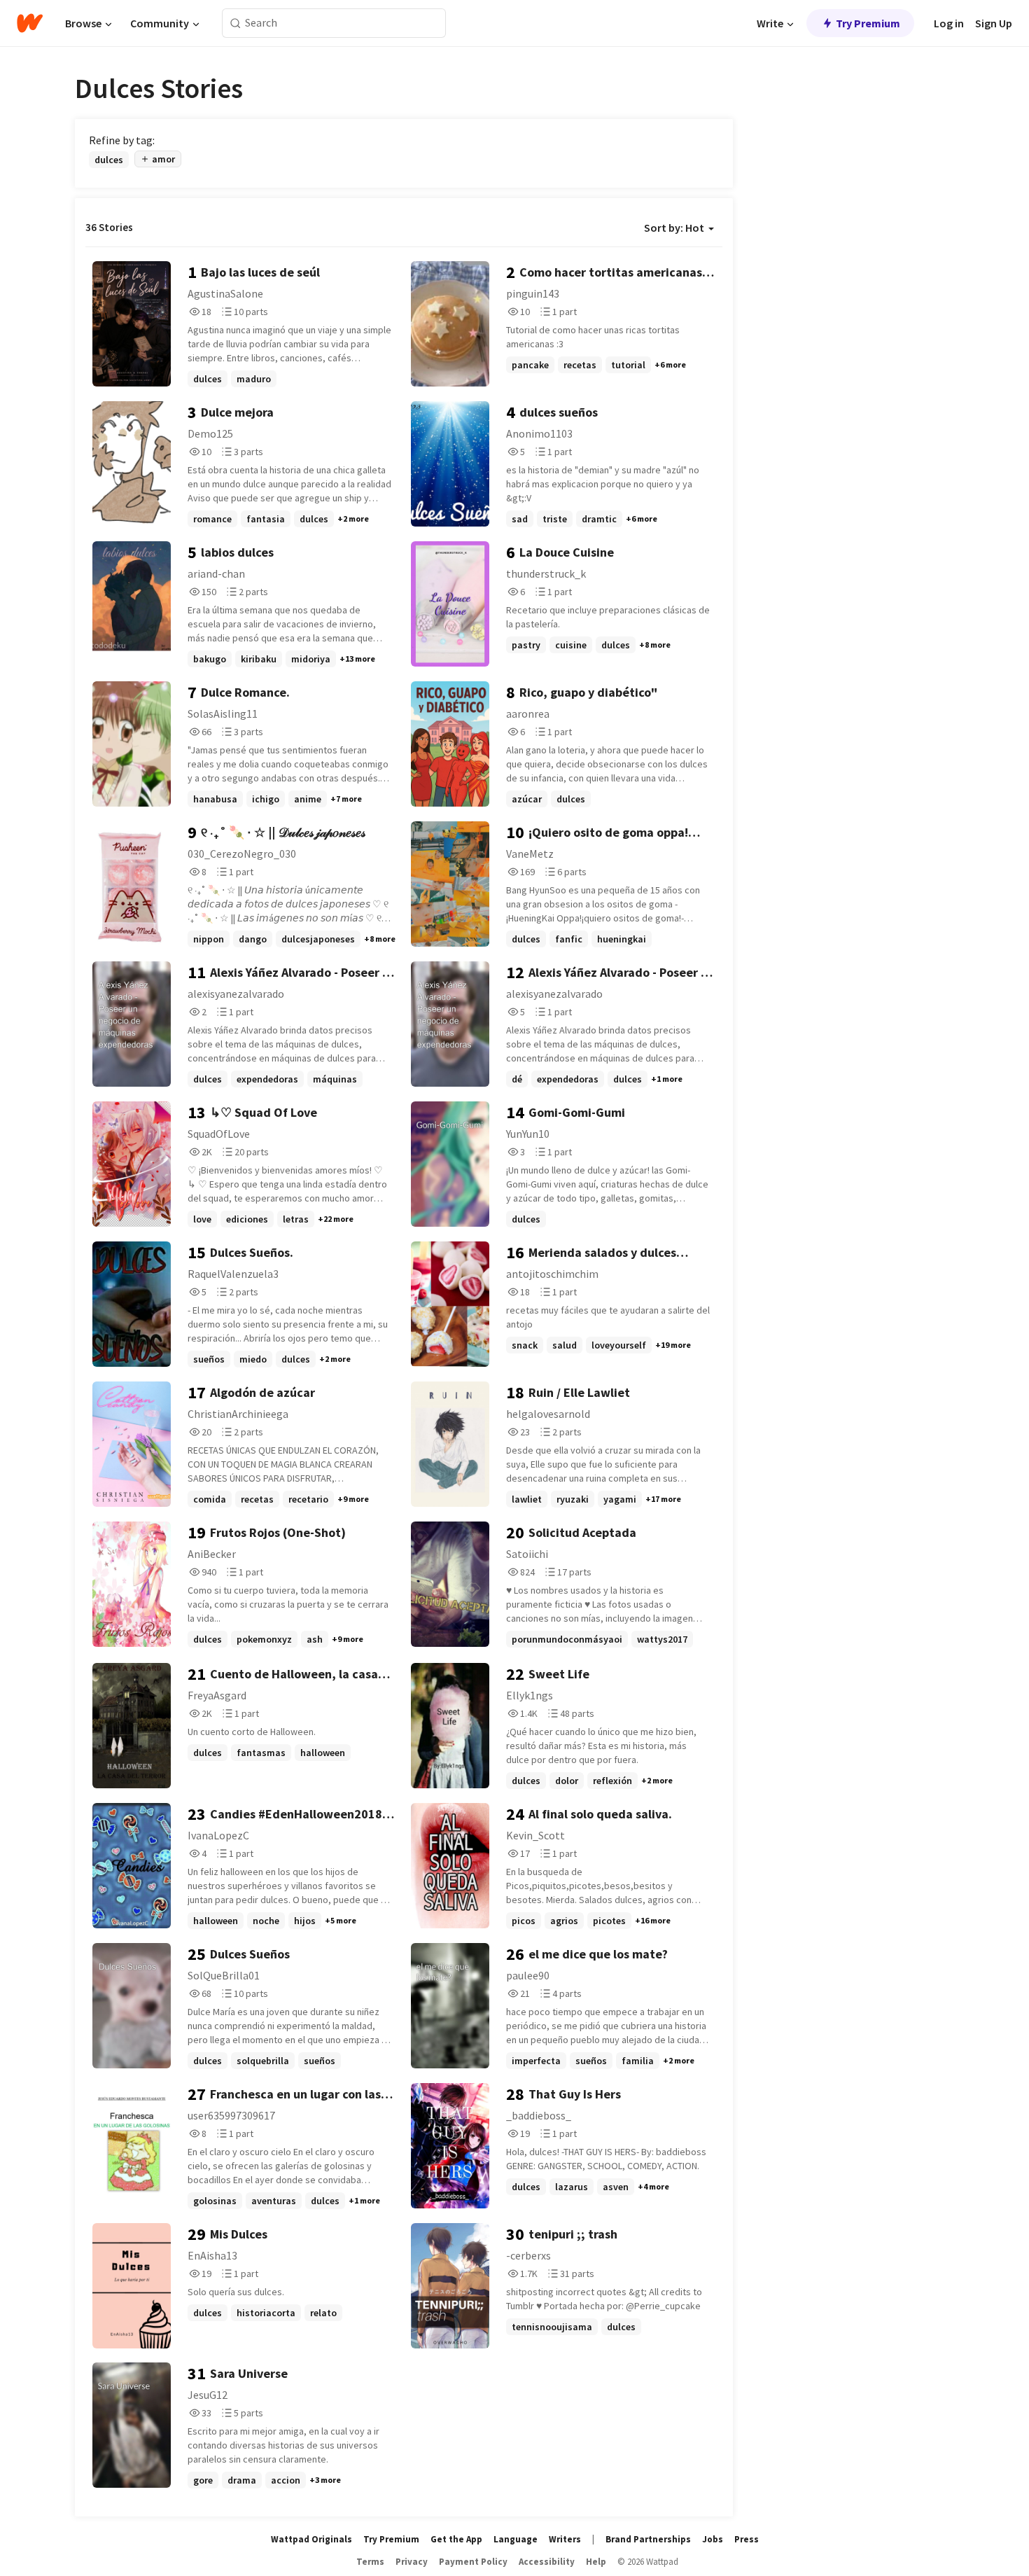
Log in (949, 23)
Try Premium (868, 23)
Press (747, 2539)
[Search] (236, 23)
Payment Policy (473, 2562)
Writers (565, 2539)
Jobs (713, 2539)
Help (596, 2562)
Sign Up (994, 23)
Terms (370, 2562)
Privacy (412, 2562)
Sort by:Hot (674, 228)
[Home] (30, 23)
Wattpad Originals (311, 2539)
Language (516, 2539)
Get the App (456, 2539)
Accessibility (547, 2562)
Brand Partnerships (648, 2539)
